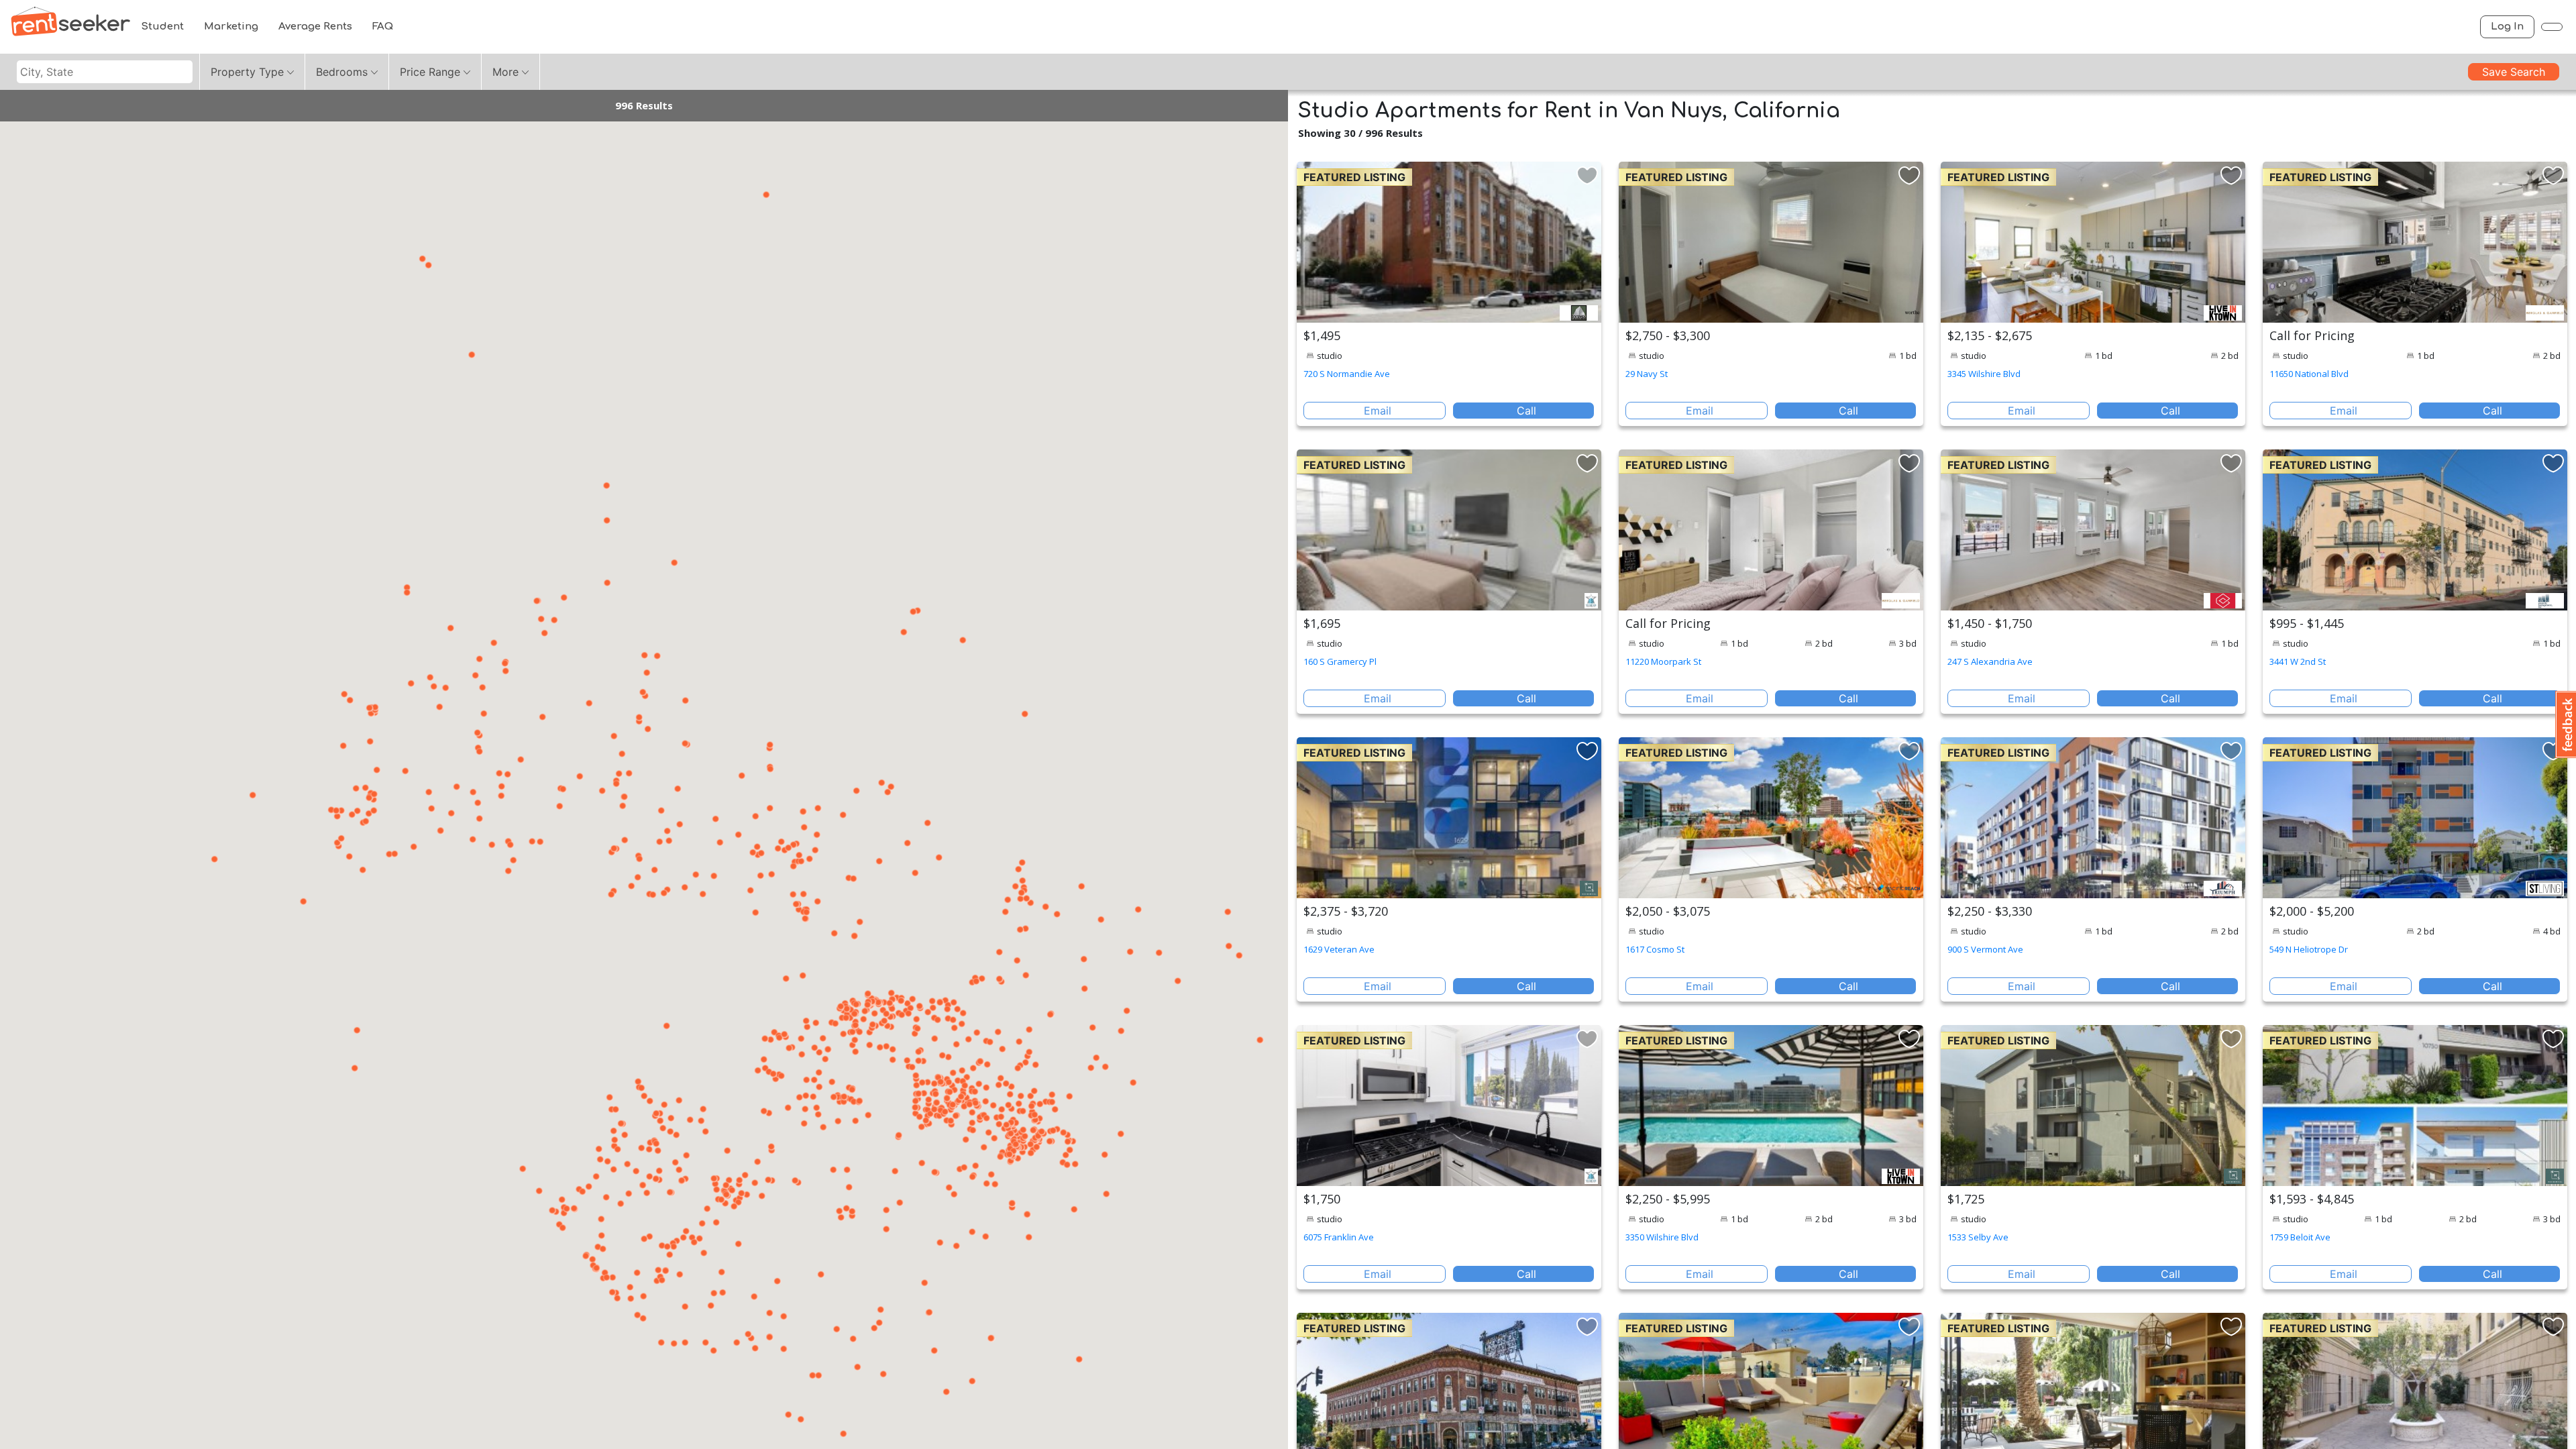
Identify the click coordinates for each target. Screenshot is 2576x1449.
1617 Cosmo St (1655, 949)
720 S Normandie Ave (1347, 374)
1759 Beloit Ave (2300, 1237)
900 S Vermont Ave (1985, 949)
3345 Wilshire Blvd (1984, 374)
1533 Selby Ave (1978, 1237)
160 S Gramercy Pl (1340, 661)
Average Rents (315, 26)
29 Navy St (1647, 374)
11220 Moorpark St (1663, 661)
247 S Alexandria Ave (1990, 661)
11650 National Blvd (2309, 374)
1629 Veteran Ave (1339, 949)
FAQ (383, 26)
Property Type (247, 72)
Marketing (231, 26)
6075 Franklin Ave (1339, 1237)
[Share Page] (2552, 27)
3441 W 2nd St (2298, 661)
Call (1526, 411)
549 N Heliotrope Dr (2309, 949)
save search (2514, 72)
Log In (2507, 26)
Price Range (430, 72)
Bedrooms (342, 72)
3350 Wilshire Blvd (1662, 1237)
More (505, 72)
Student (162, 26)
